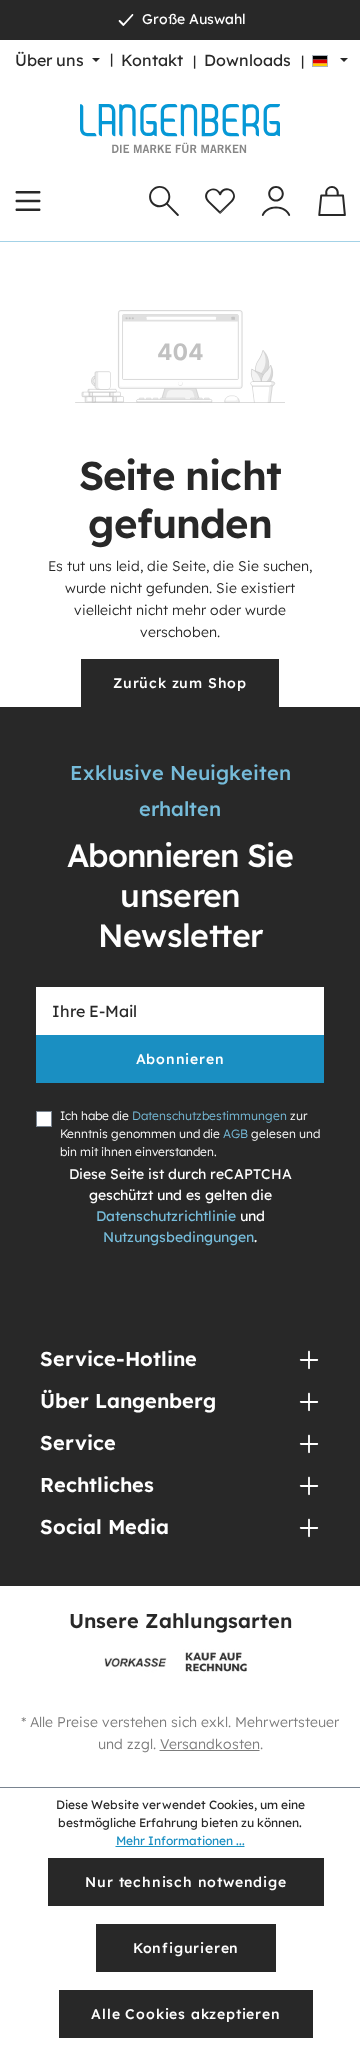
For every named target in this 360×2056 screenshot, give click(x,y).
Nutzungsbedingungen (178, 1237)
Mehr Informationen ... (180, 1840)
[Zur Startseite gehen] (180, 128)
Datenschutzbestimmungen (209, 1115)
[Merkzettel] (220, 201)
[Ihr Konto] (276, 201)
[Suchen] (164, 201)
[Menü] (28, 201)
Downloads (247, 60)
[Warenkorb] (332, 201)
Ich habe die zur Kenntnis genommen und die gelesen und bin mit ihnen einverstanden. (190, 1133)
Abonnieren (180, 1059)
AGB (235, 1133)
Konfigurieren (186, 1948)
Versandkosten (210, 1744)
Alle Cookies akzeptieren (185, 2014)
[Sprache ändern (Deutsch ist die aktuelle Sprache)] (330, 60)
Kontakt (152, 60)
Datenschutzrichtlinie (166, 1216)
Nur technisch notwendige (185, 1882)
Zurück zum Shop (180, 683)
